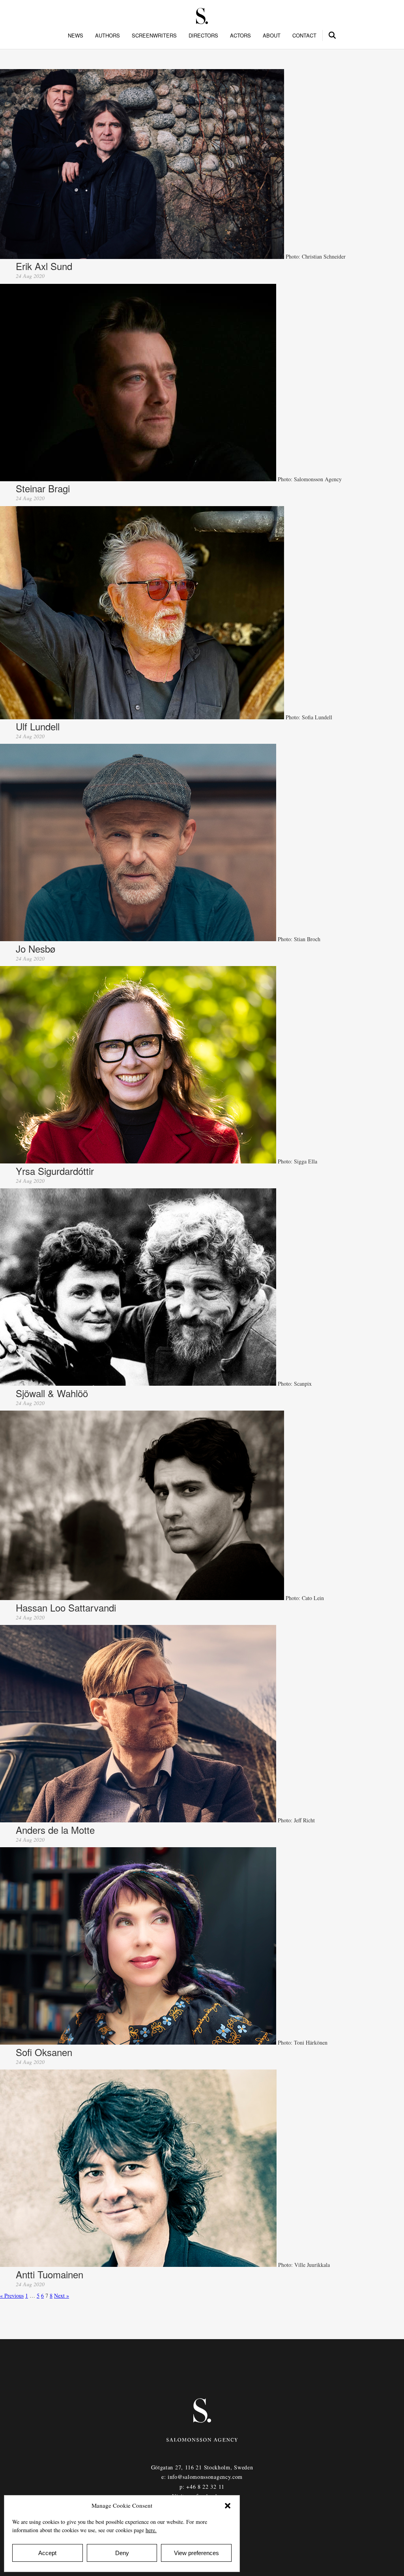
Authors (108, 36)
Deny (122, 2553)
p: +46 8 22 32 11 (202, 2487)
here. (151, 2530)
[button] (228, 2506)
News (76, 36)
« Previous (12, 2296)
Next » (62, 2296)
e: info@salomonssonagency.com (202, 2477)
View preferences (196, 2553)
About (272, 36)
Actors (240, 36)
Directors (203, 36)
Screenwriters (154, 36)
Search (333, 34)
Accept (47, 2553)
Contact (304, 36)
